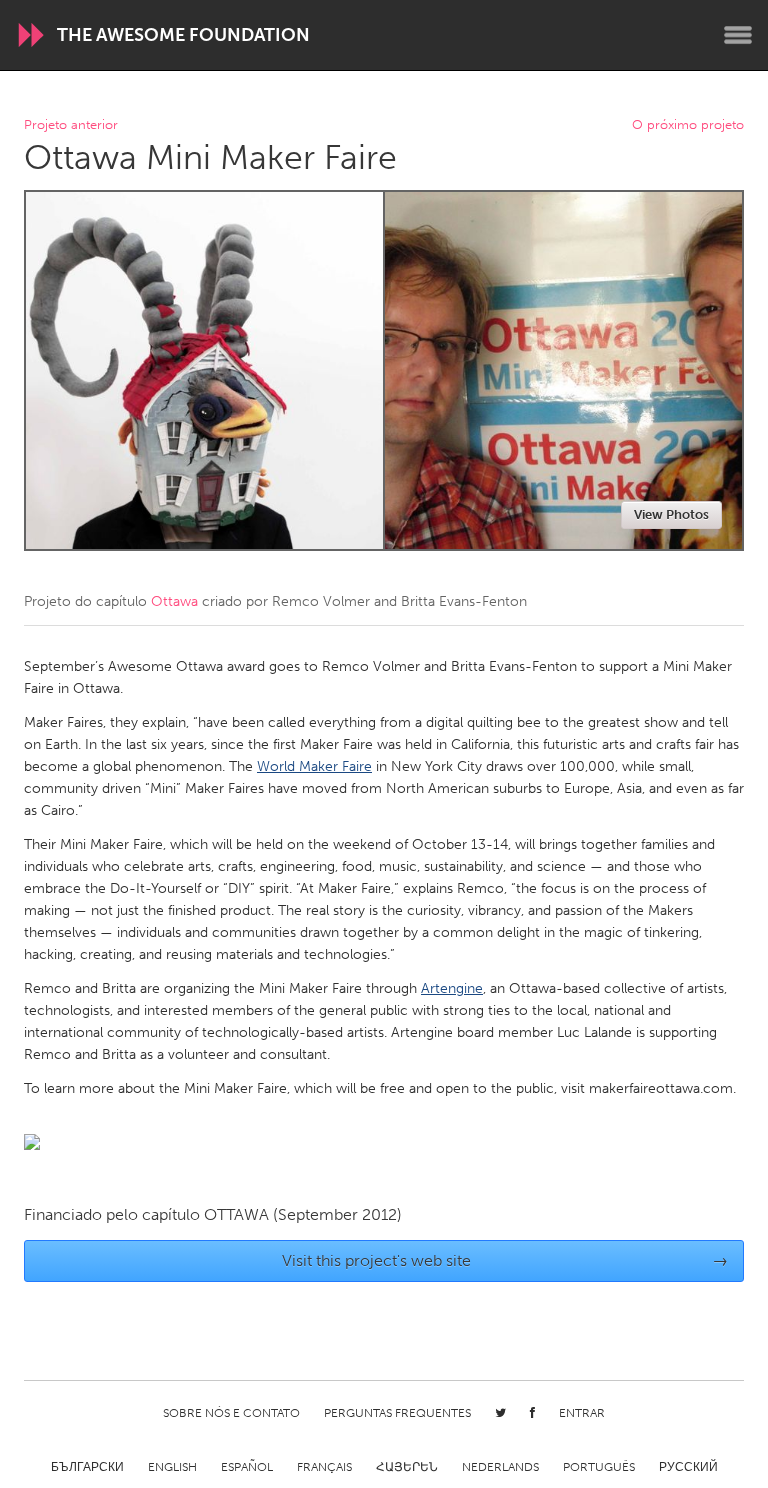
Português (599, 1467)
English (172, 1467)
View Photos (671, 514)
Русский (688, 1467)
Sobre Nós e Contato (231, 1413)
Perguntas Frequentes (397, 1413)
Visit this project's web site (505, 1260)
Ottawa (174, 601)
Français (324, 1467)
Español (247, 1467)
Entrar (582, 1413)
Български (87, 1467)
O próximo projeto (688, 125)
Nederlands (500, 1467)
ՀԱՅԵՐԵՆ (407, 1467)
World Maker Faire (314, 766)
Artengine (452, 988)
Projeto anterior (71, 125)
